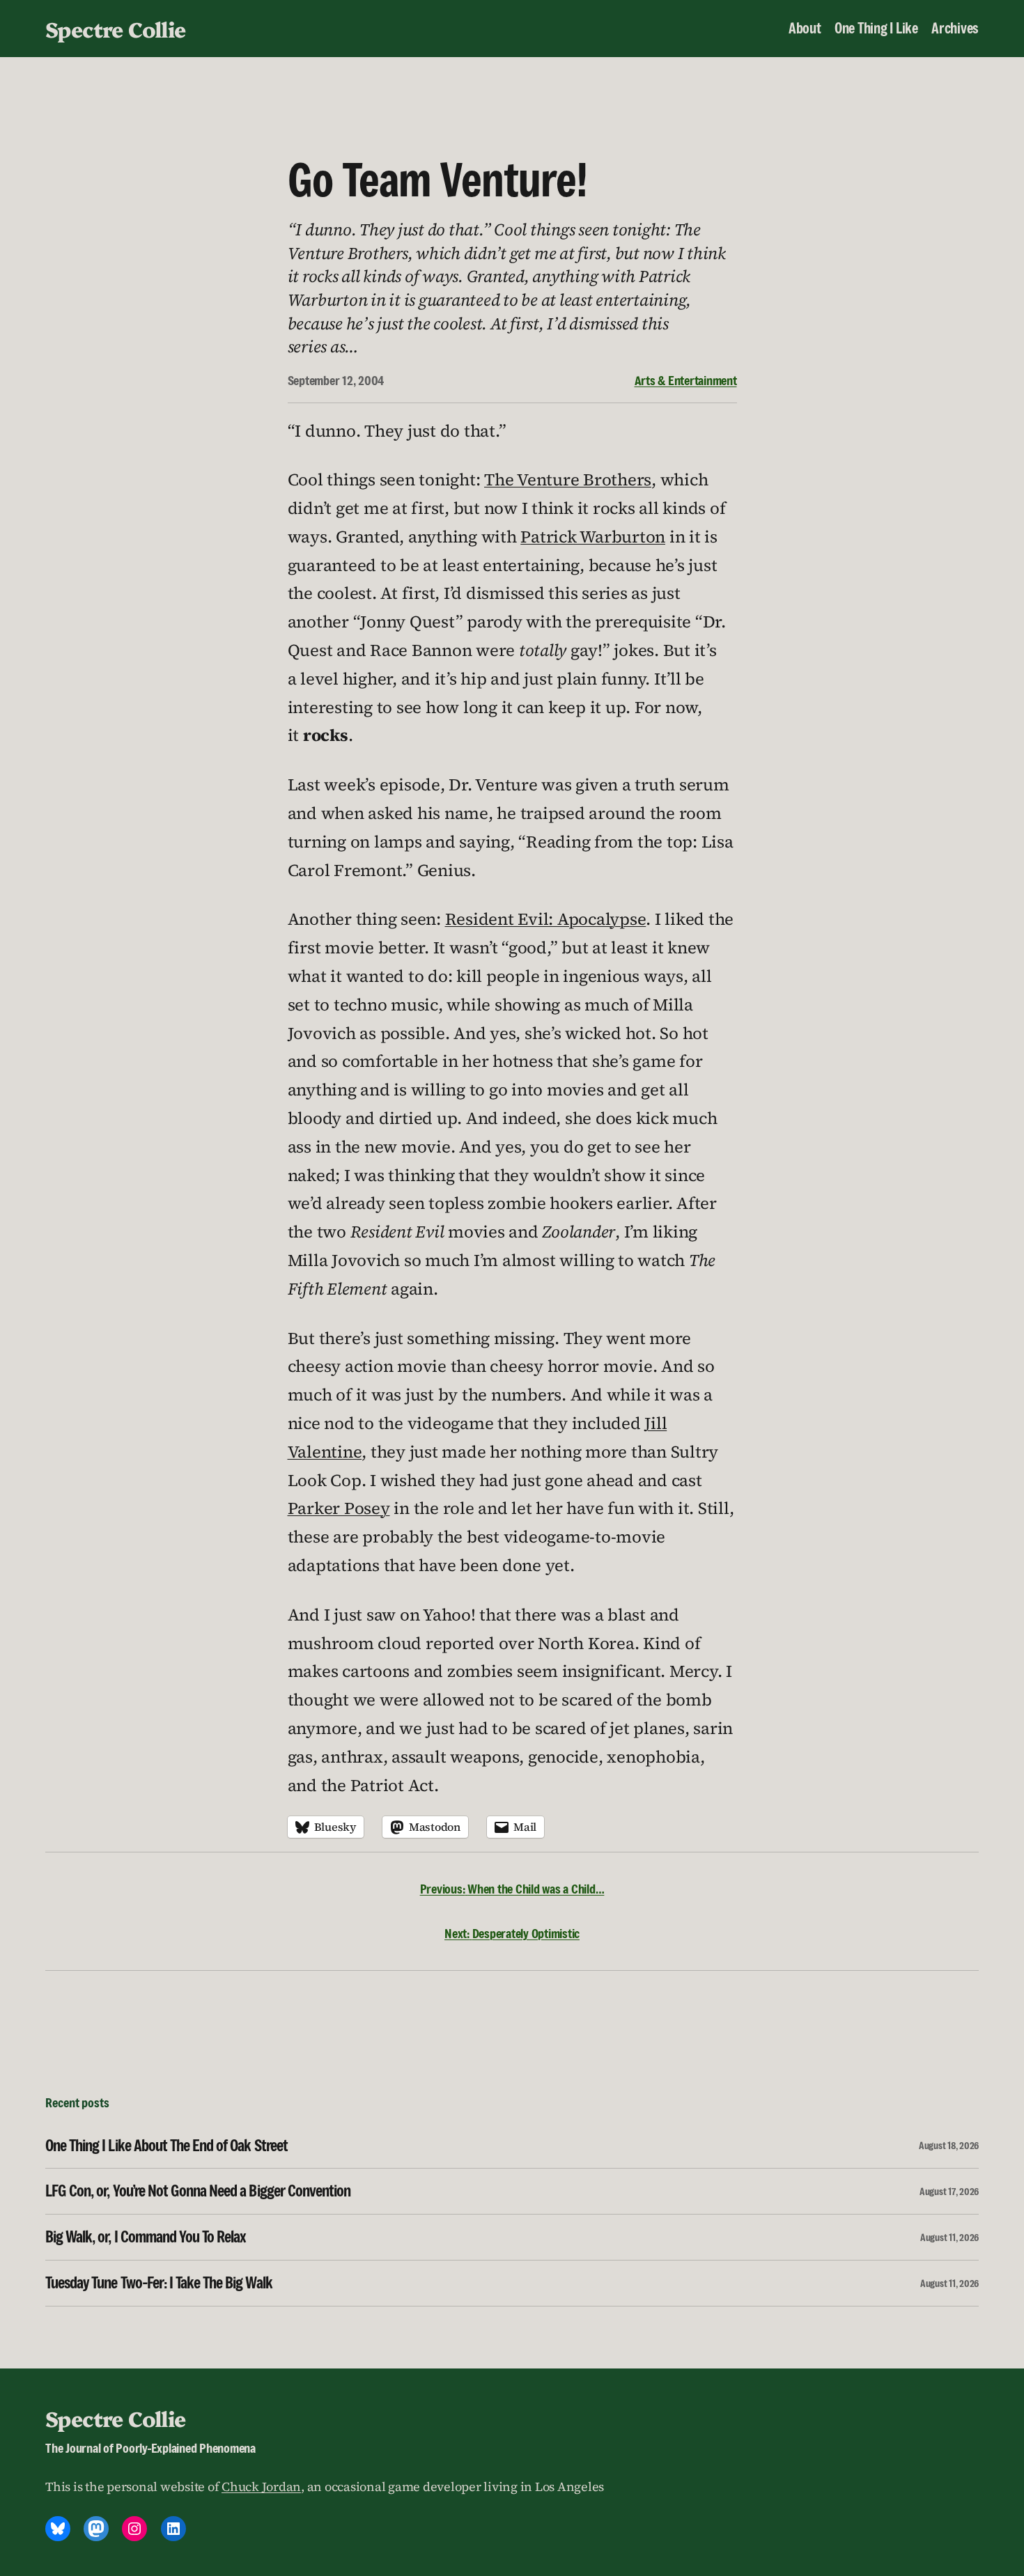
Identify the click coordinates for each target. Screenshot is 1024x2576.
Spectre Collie (116, 29)
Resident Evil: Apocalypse (546, 919)
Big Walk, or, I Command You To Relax (146, 2237)
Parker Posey (339, 1508)
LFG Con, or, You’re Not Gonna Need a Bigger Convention (198, 2191)
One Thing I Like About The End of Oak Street (166, 2146)
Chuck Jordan (261, 2487)
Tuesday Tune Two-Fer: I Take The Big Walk (159, 2283)
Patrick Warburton (593, 537)
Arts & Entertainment (686, 380)
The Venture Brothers (568, 479)
